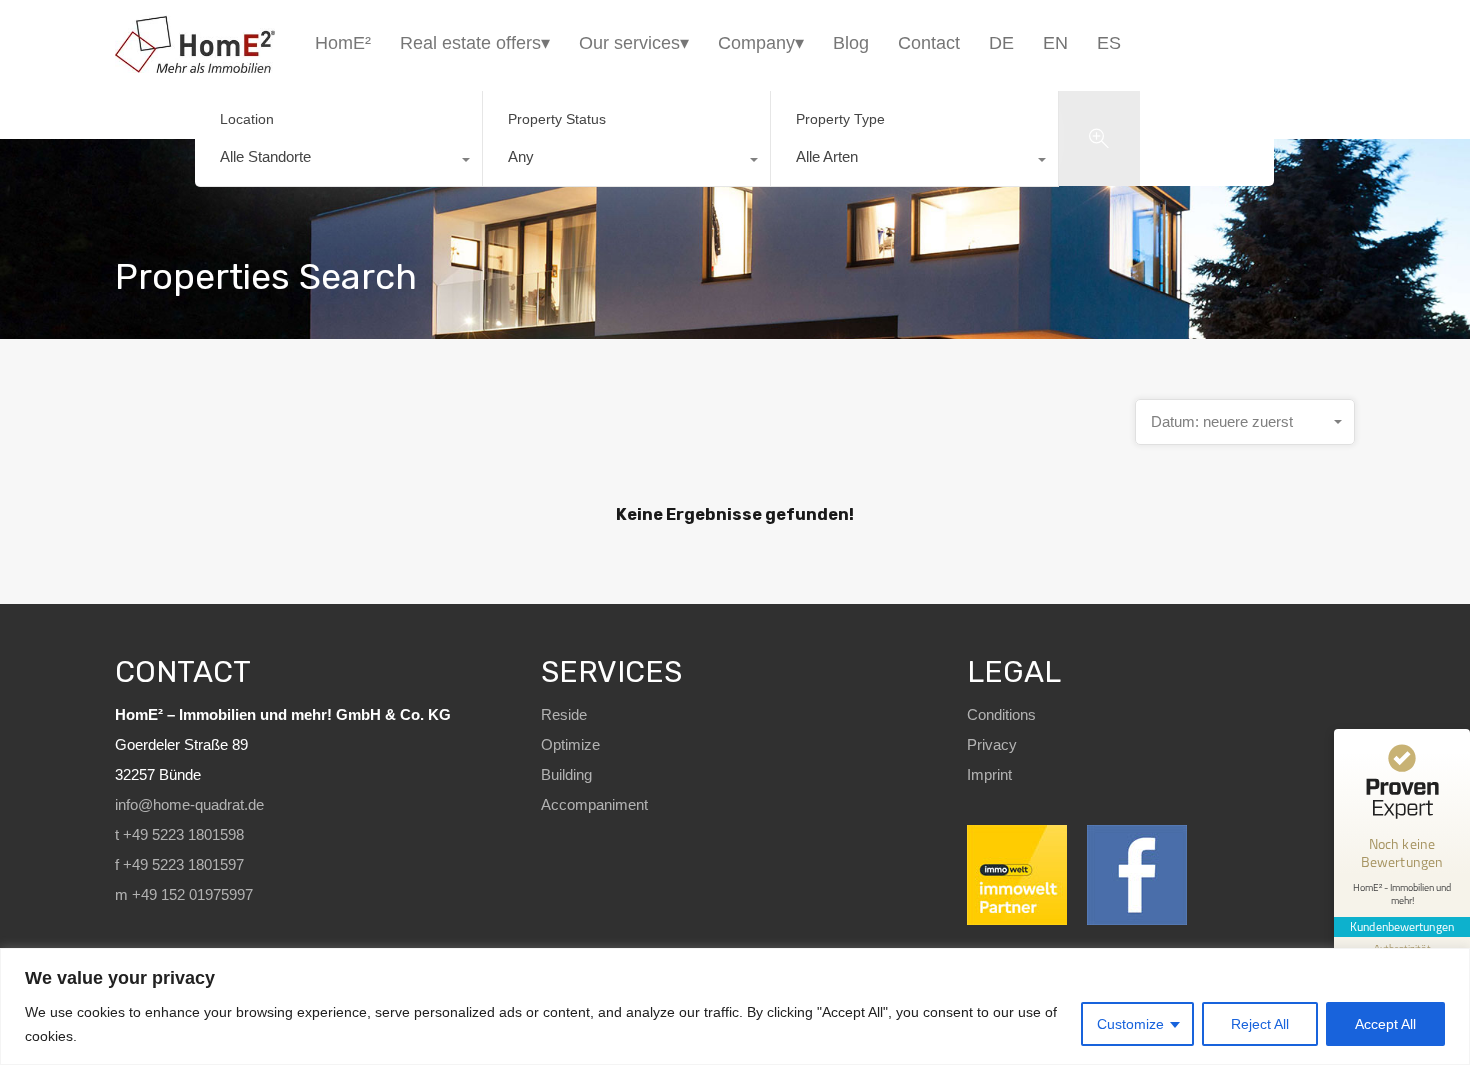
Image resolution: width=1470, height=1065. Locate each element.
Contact (929, 43)
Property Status (557, 119)
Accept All (1385, 1024)
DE (1001, 43)
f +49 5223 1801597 (179, 864)
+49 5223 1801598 (1310, 43)
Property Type (840, 119)
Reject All (1260, 1024)
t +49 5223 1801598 (179, 834)
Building (566, 774)
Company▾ (761, 43)
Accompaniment (594, 804)
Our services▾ (634, 43)
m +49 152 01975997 (184, 894)
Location (247, 119)
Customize (1130, 1024)
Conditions (1001, 714)
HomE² (343, 43)
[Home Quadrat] (195, 64)
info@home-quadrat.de (189, 804)
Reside (564, 714)
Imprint (989, 774)
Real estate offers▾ (475, 43)
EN (1055, 43)
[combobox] (338, 162)
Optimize (570, 744)
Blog (851, 43)
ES (1109, 43)
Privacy (992, 744)
